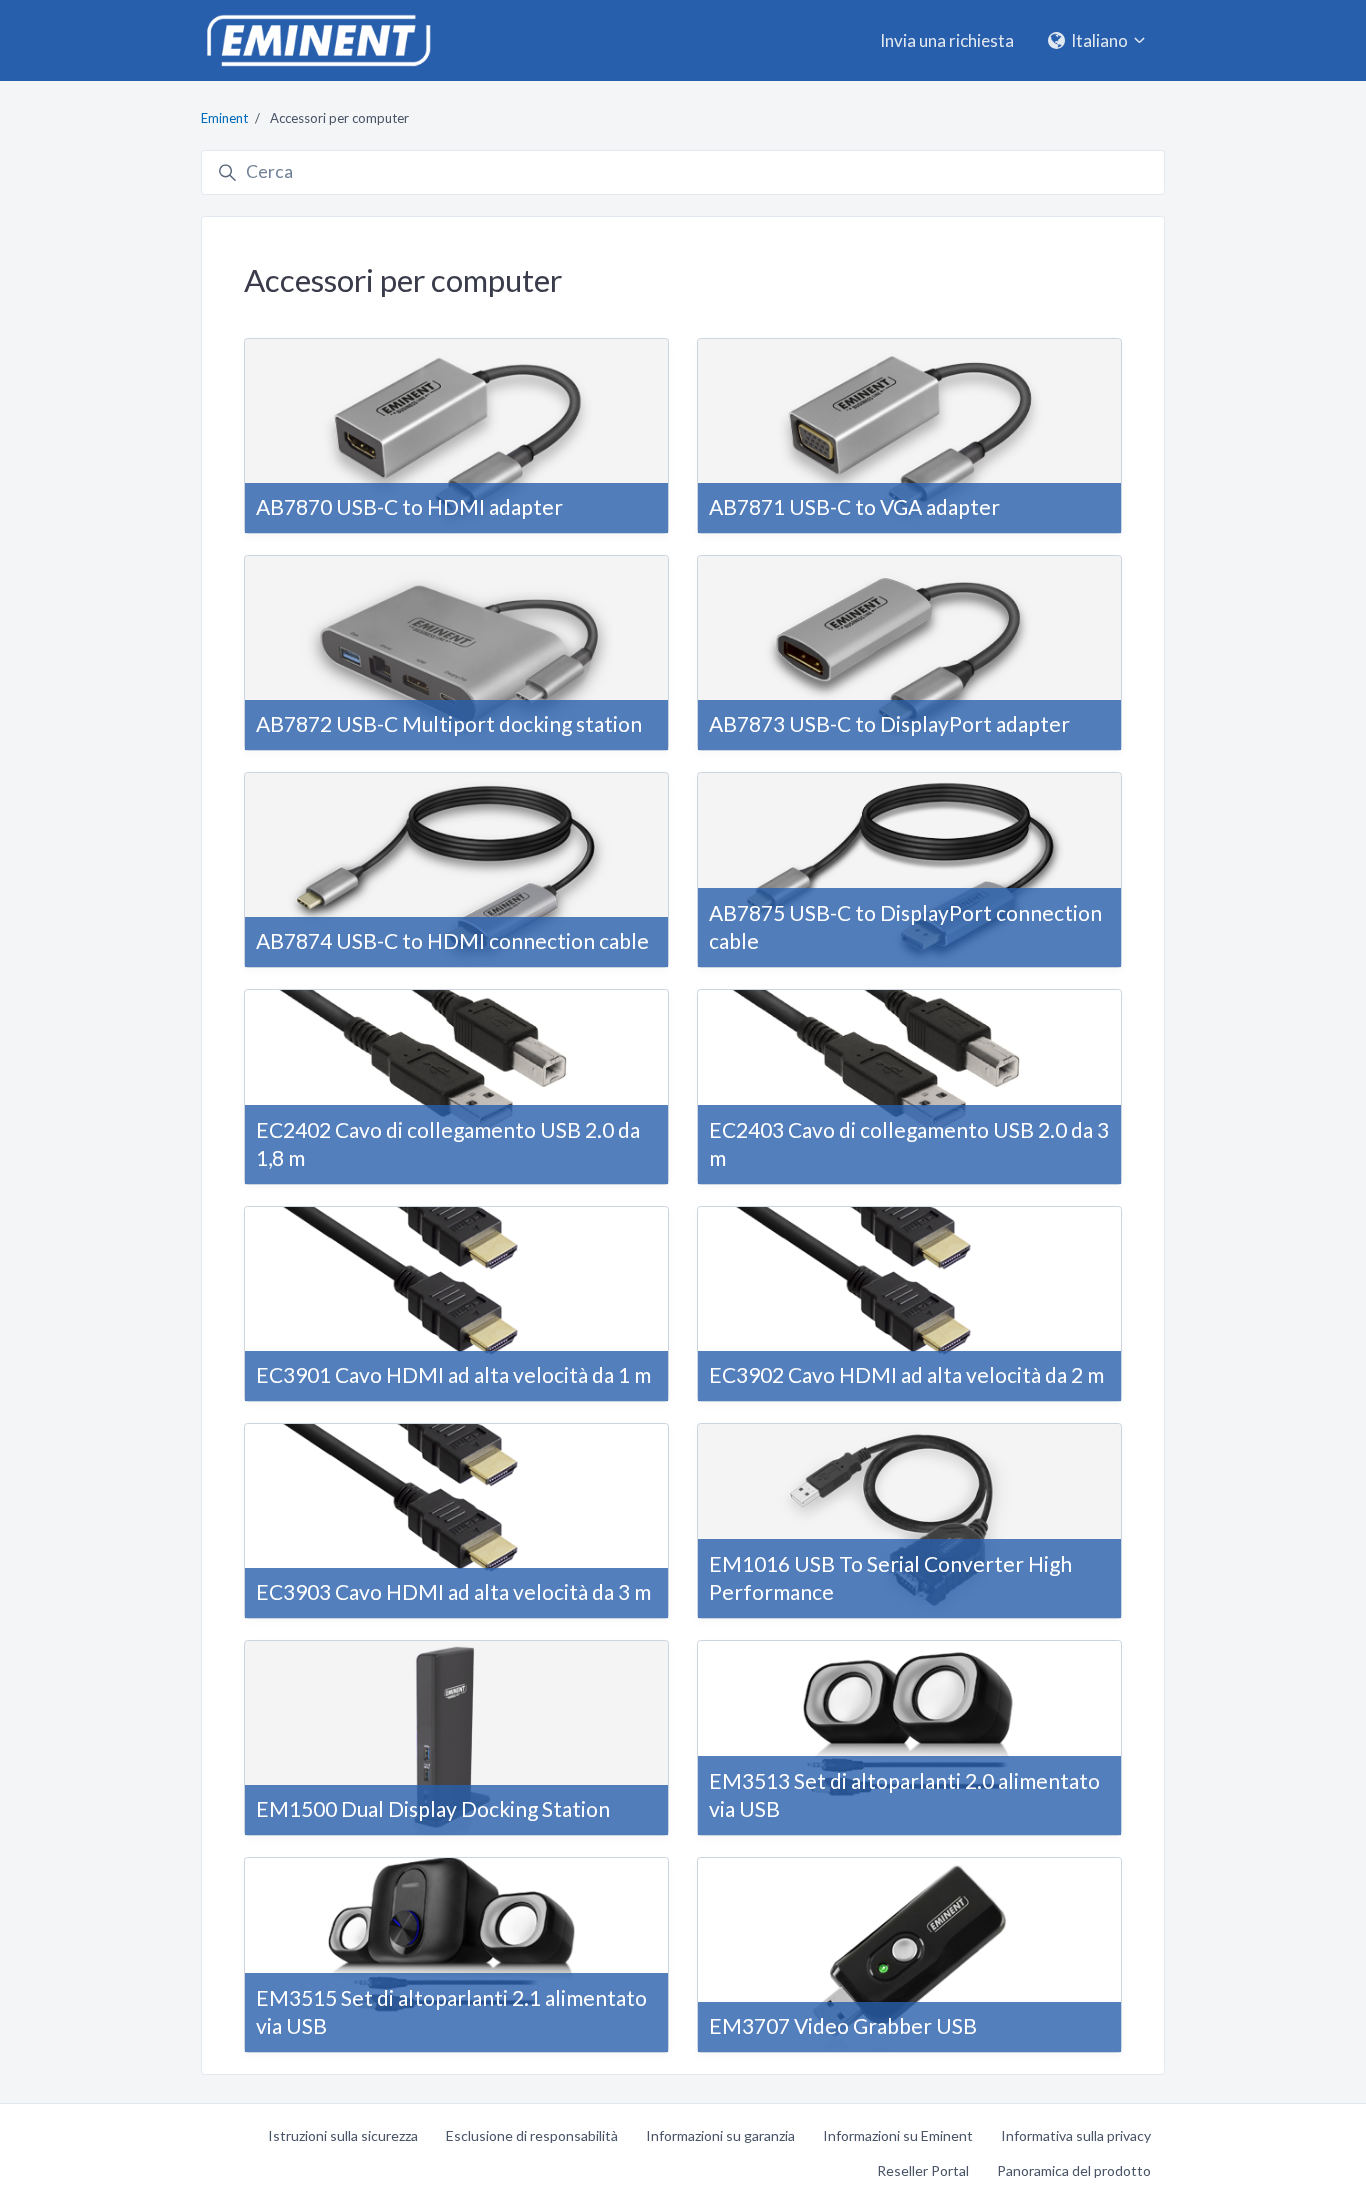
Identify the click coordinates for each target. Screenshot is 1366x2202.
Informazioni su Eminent (898, 2135)
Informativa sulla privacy (1076, 2135)
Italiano (1099, 40)
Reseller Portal (923, 2170)
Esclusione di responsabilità (532, 2135)
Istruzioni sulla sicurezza (343, 2135)
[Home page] (318, 40)
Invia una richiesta (947, 40)
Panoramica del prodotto (1074, 2170)
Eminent (224, 118)
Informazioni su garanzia (720, 2135)
